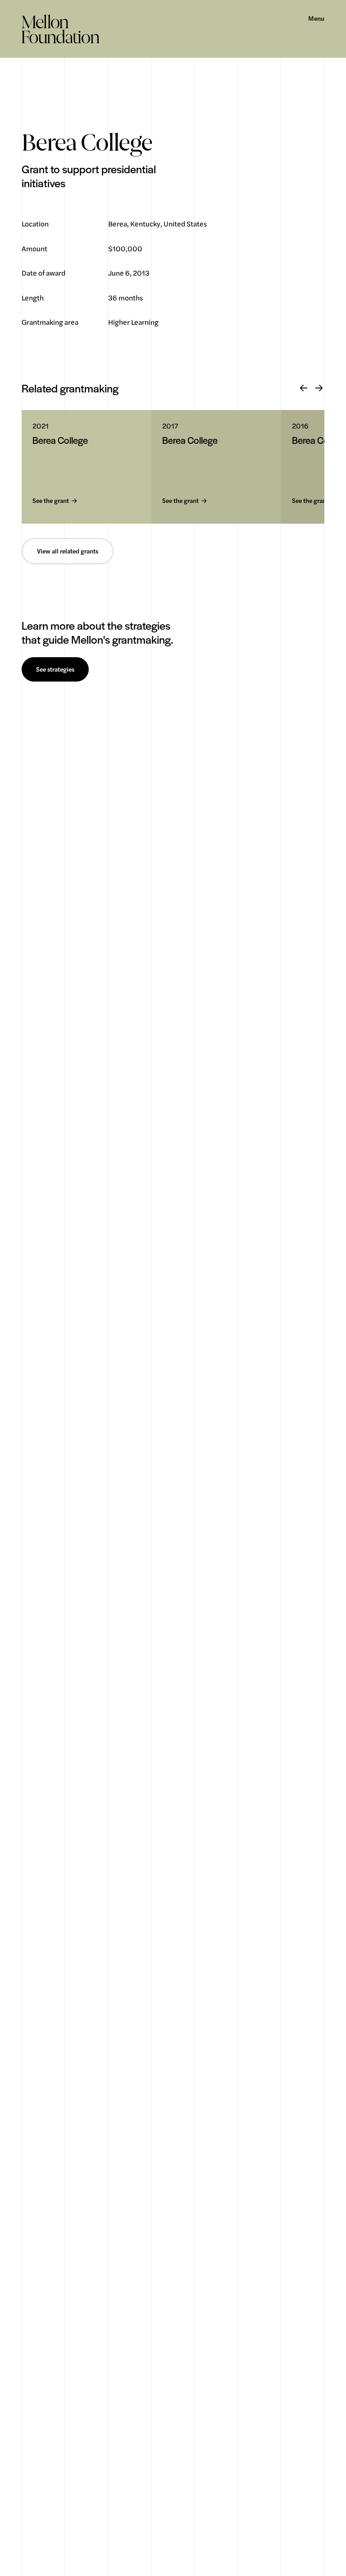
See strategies (55, 669)
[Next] (319, 388)
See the (51, 501)
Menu (316, 18)
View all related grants (68, 551)
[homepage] (61, 29)
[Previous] (304, 388)
